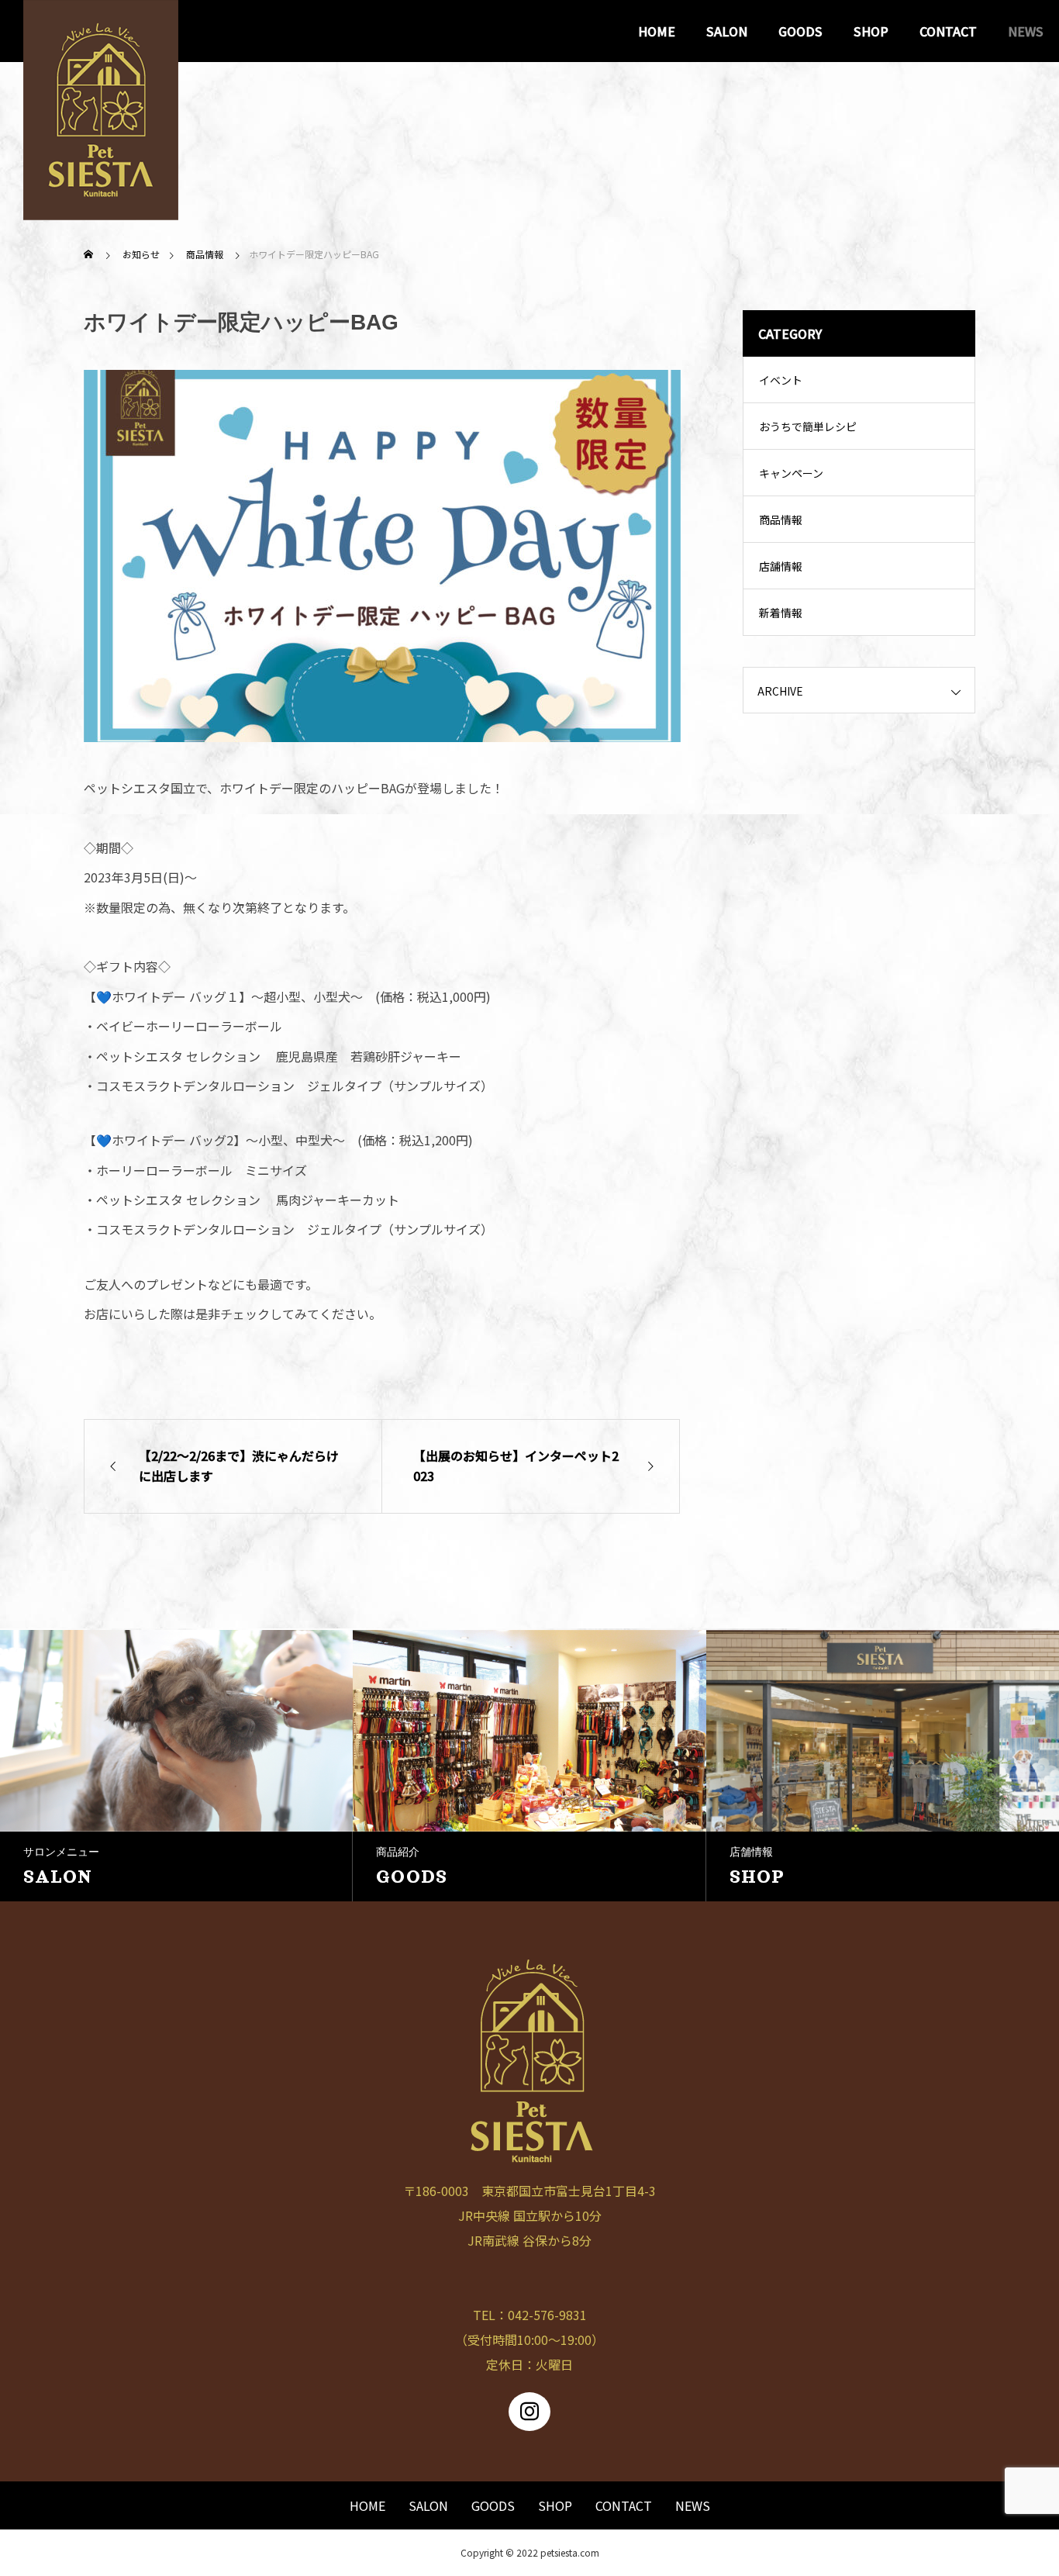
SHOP (871, 31)
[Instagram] (529, 2412)
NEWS (1026, 31)
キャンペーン (791, 473)
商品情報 (781, 520)
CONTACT (948, 31)
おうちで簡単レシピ (808, 426)
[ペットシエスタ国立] (101, 31)
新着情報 (781, 613)
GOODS (800, 31)
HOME (657, 31)
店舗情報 (781, 566)
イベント (781, 380)
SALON (727, 31)
